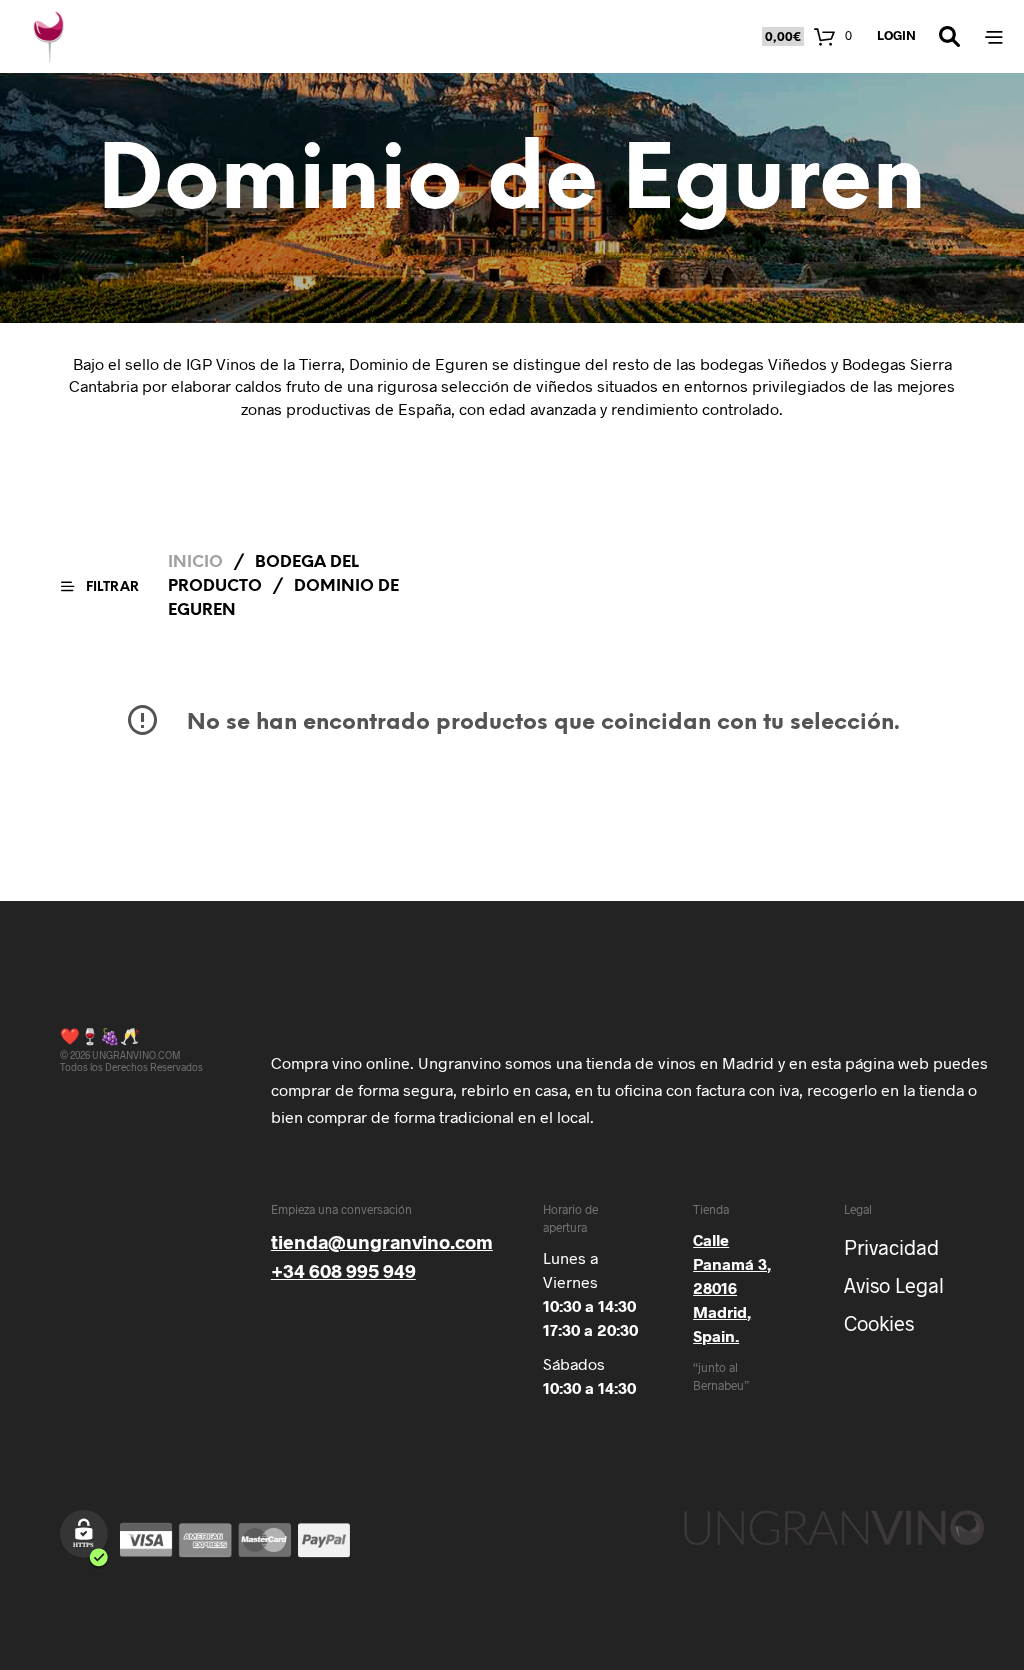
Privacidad (891, 1247)
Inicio (195, 562)
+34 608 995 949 (343, 1270)
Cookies (879, 1323)
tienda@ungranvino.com (382, 1241)
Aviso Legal (894, 1285)
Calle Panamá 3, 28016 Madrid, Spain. (732, 1287)
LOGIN (896, 35)
